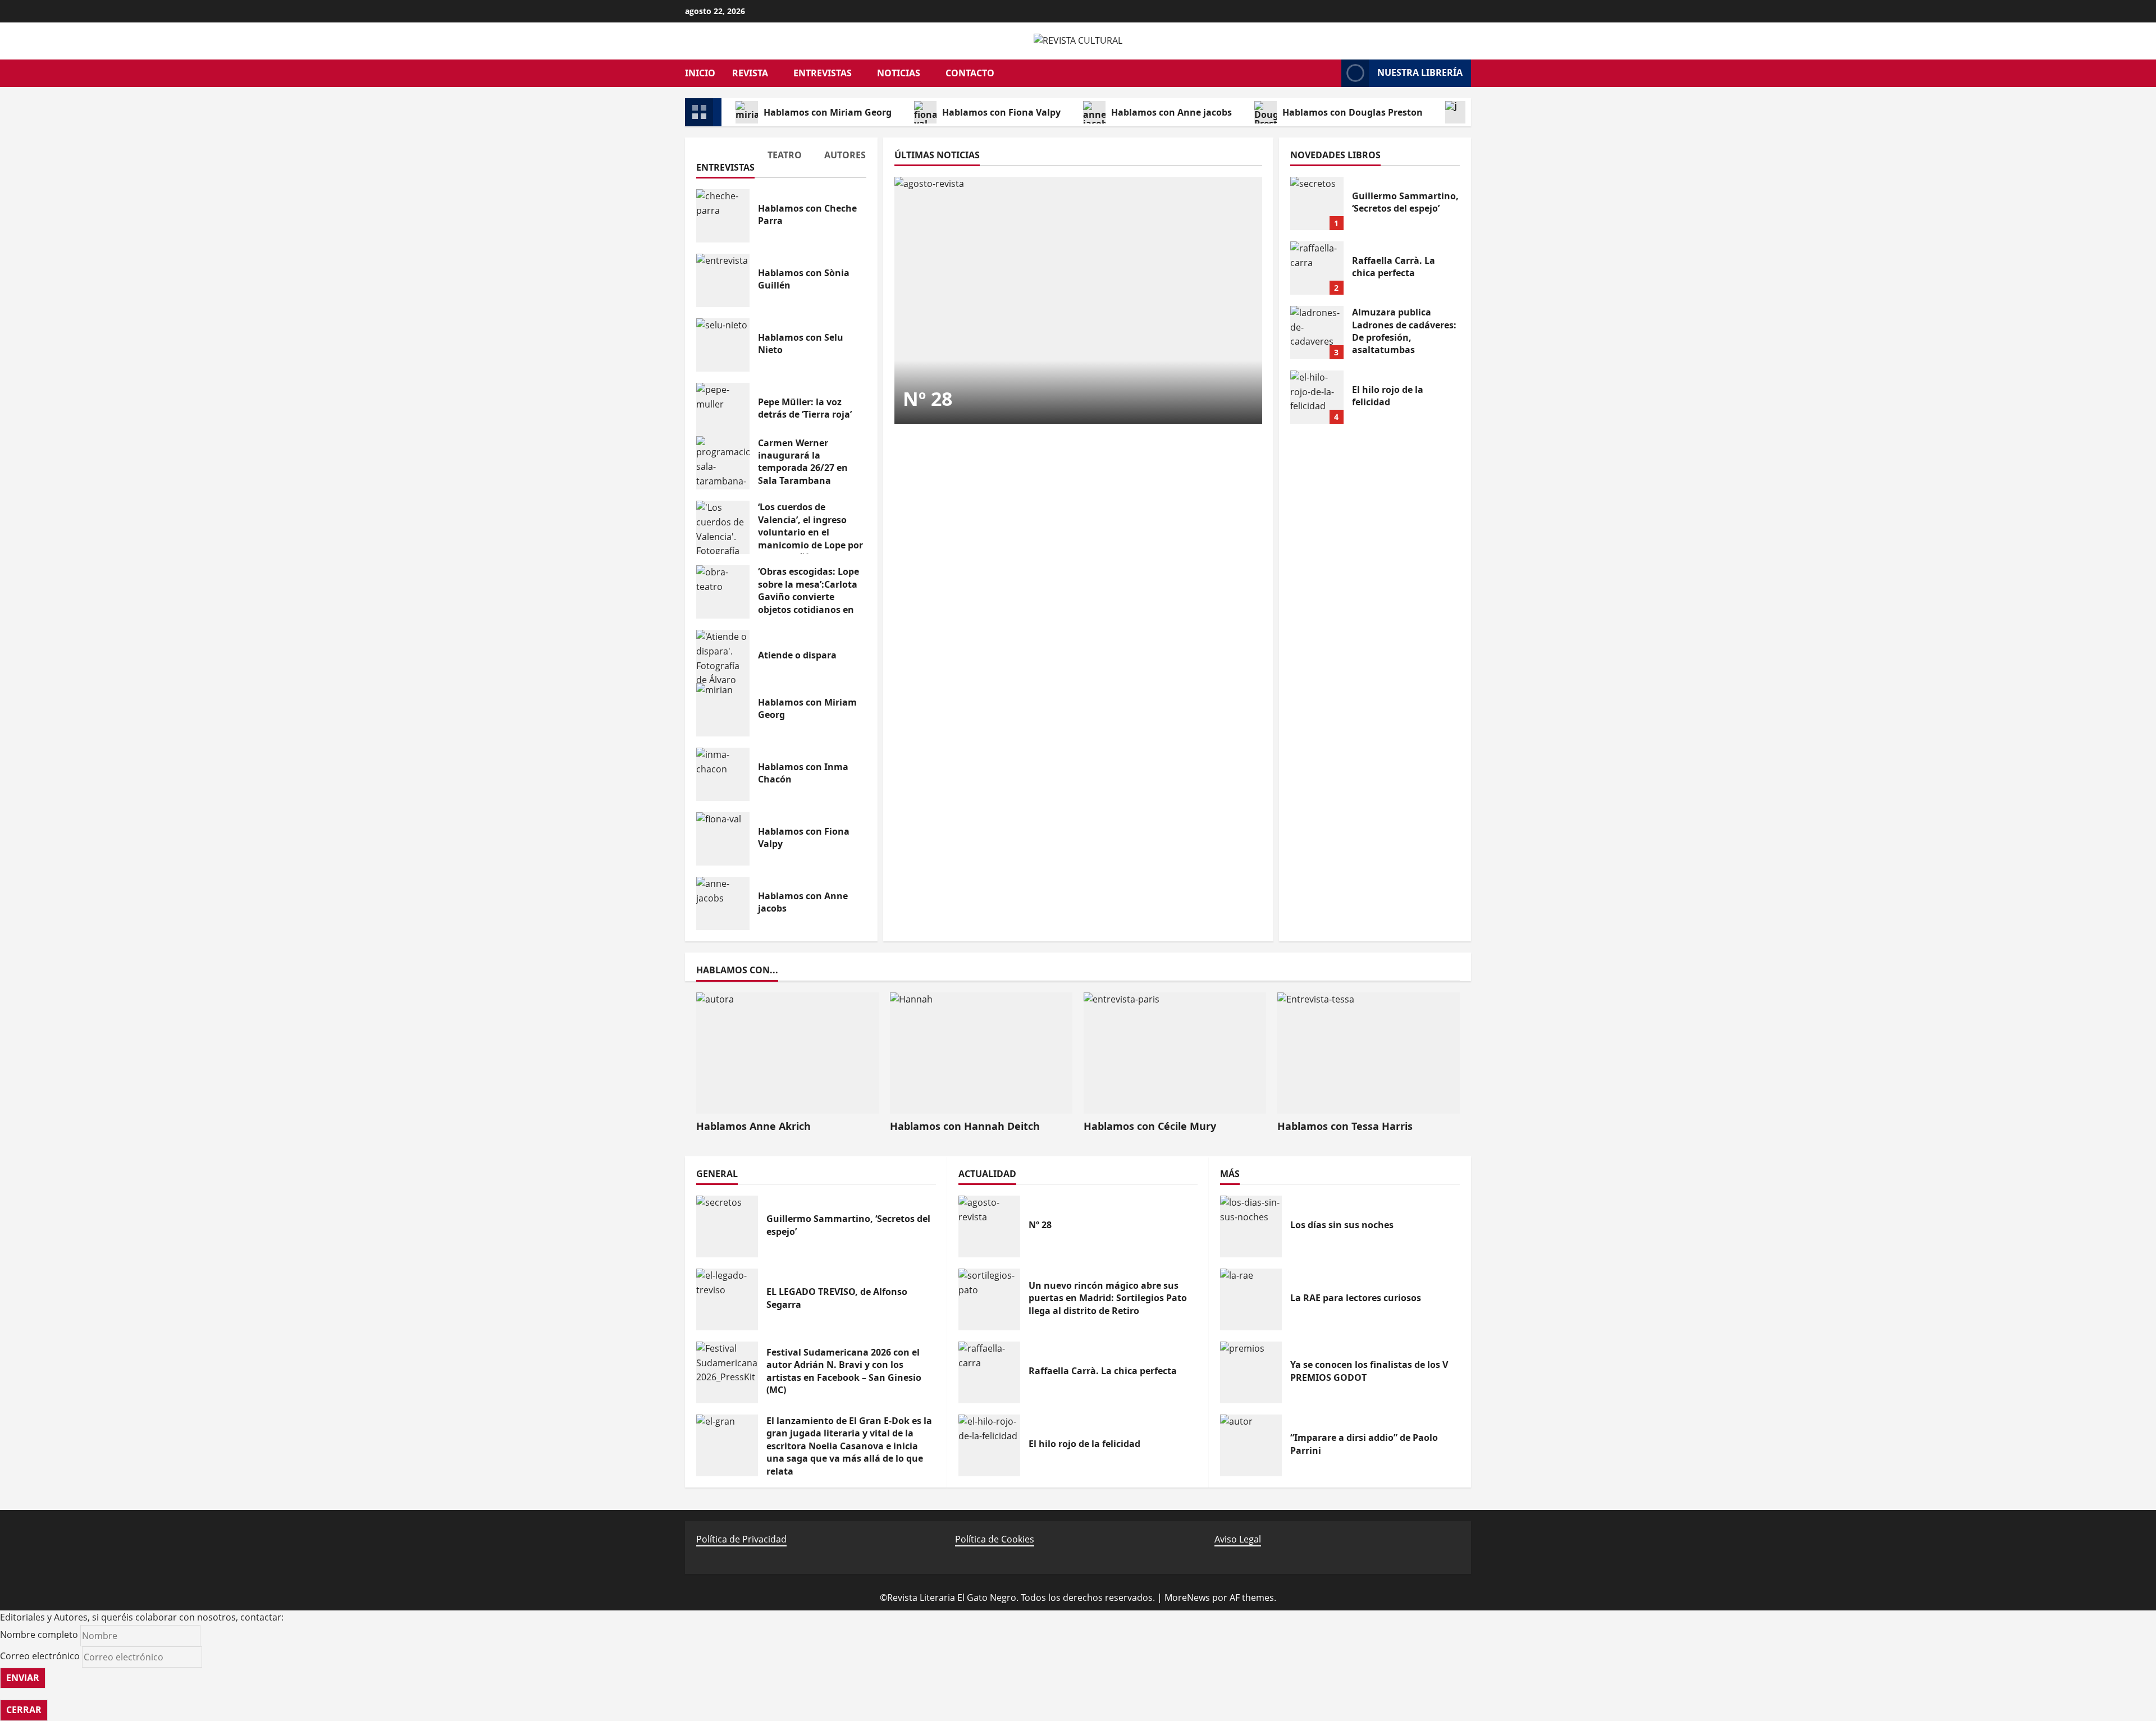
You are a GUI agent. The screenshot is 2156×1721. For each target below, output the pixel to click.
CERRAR (24, 1710)
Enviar (23, 1678)
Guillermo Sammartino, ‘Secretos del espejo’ (1317, 203)
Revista (750, 73)
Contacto (970, 73)
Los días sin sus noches (1251, 1226)
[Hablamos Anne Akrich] (787, 1053)
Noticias (899, 73)
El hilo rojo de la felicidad (1317, 397)
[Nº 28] (1078, 300)
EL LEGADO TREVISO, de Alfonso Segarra (727, 1299)
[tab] (725, 163)
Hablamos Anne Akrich (753, 1126)
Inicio (700, 73)
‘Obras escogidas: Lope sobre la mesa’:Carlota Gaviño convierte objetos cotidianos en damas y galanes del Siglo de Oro (723, 592)
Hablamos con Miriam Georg (828, 112)
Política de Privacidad (741, 1539)
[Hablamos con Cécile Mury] (1175, 1053)
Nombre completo (39, 1635)
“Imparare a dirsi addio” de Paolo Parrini (1251, 1445)
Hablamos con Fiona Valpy (1001, 112)
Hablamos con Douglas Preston (1353, 112)
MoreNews (1187, 1598)
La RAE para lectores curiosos (1251, 1299)
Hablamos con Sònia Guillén (723, 280)
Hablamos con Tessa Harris (1345, 1126)
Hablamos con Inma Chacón (723, 774)
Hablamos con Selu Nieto (723, 345)
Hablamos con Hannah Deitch (965, 1126)
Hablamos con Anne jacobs (1171, 112)
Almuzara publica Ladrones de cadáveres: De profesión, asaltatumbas (1317, 333)
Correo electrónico (40, 1656)
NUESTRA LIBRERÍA (1420, 72)
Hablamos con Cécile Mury (1150, 1126)
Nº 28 (928, 399)
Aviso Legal (1238, 1539)
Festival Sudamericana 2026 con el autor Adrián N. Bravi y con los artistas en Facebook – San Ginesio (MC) (727, 1372)
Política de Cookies (995, 1539)
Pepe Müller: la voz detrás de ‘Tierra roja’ (723, 409)
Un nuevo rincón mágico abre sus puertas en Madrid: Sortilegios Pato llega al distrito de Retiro (989, 1299)
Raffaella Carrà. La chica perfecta (1317, 268)
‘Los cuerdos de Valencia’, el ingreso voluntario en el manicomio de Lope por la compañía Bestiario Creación (723, 527)
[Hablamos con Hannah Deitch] (981, 1053)
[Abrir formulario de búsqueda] (1327, 73)
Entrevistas (823, 73)
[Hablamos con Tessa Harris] (1369, 1053)
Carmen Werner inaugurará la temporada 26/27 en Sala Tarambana (723, 463)
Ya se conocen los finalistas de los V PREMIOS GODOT (1251, 1372)
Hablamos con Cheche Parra (723, 216)
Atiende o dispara (723, 656)
